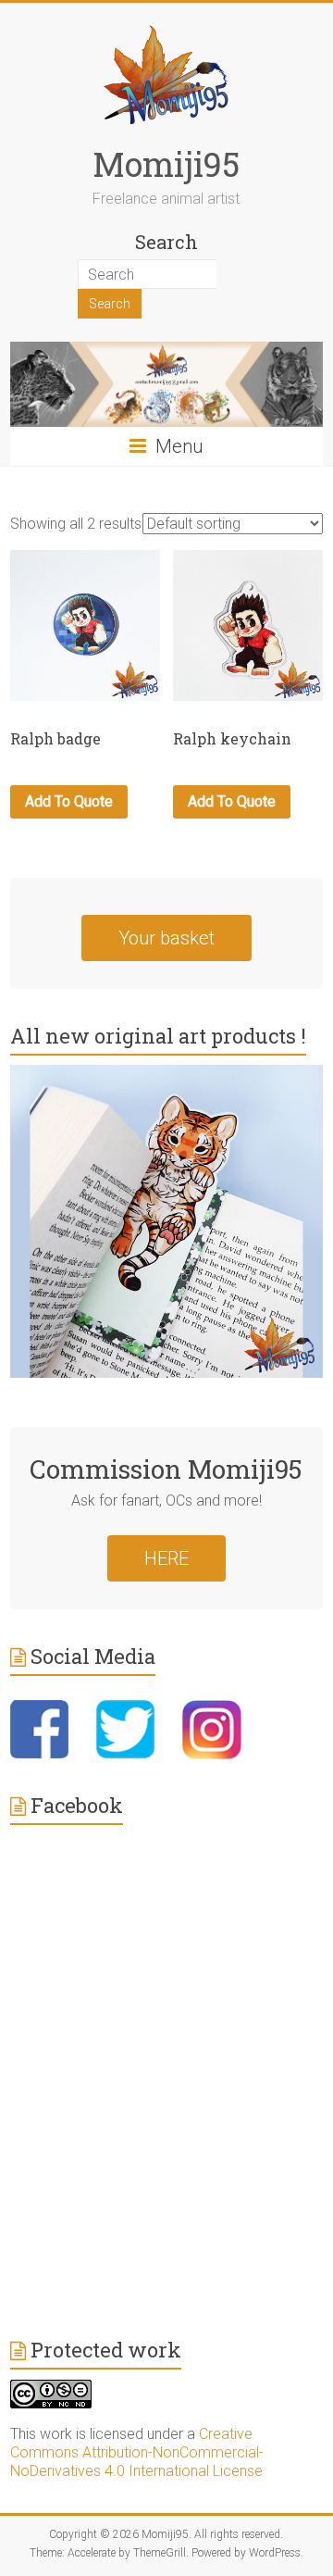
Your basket (166, 938)
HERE (166, 1558)
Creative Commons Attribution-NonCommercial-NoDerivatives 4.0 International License (137, 2452)
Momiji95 (166, 164)
